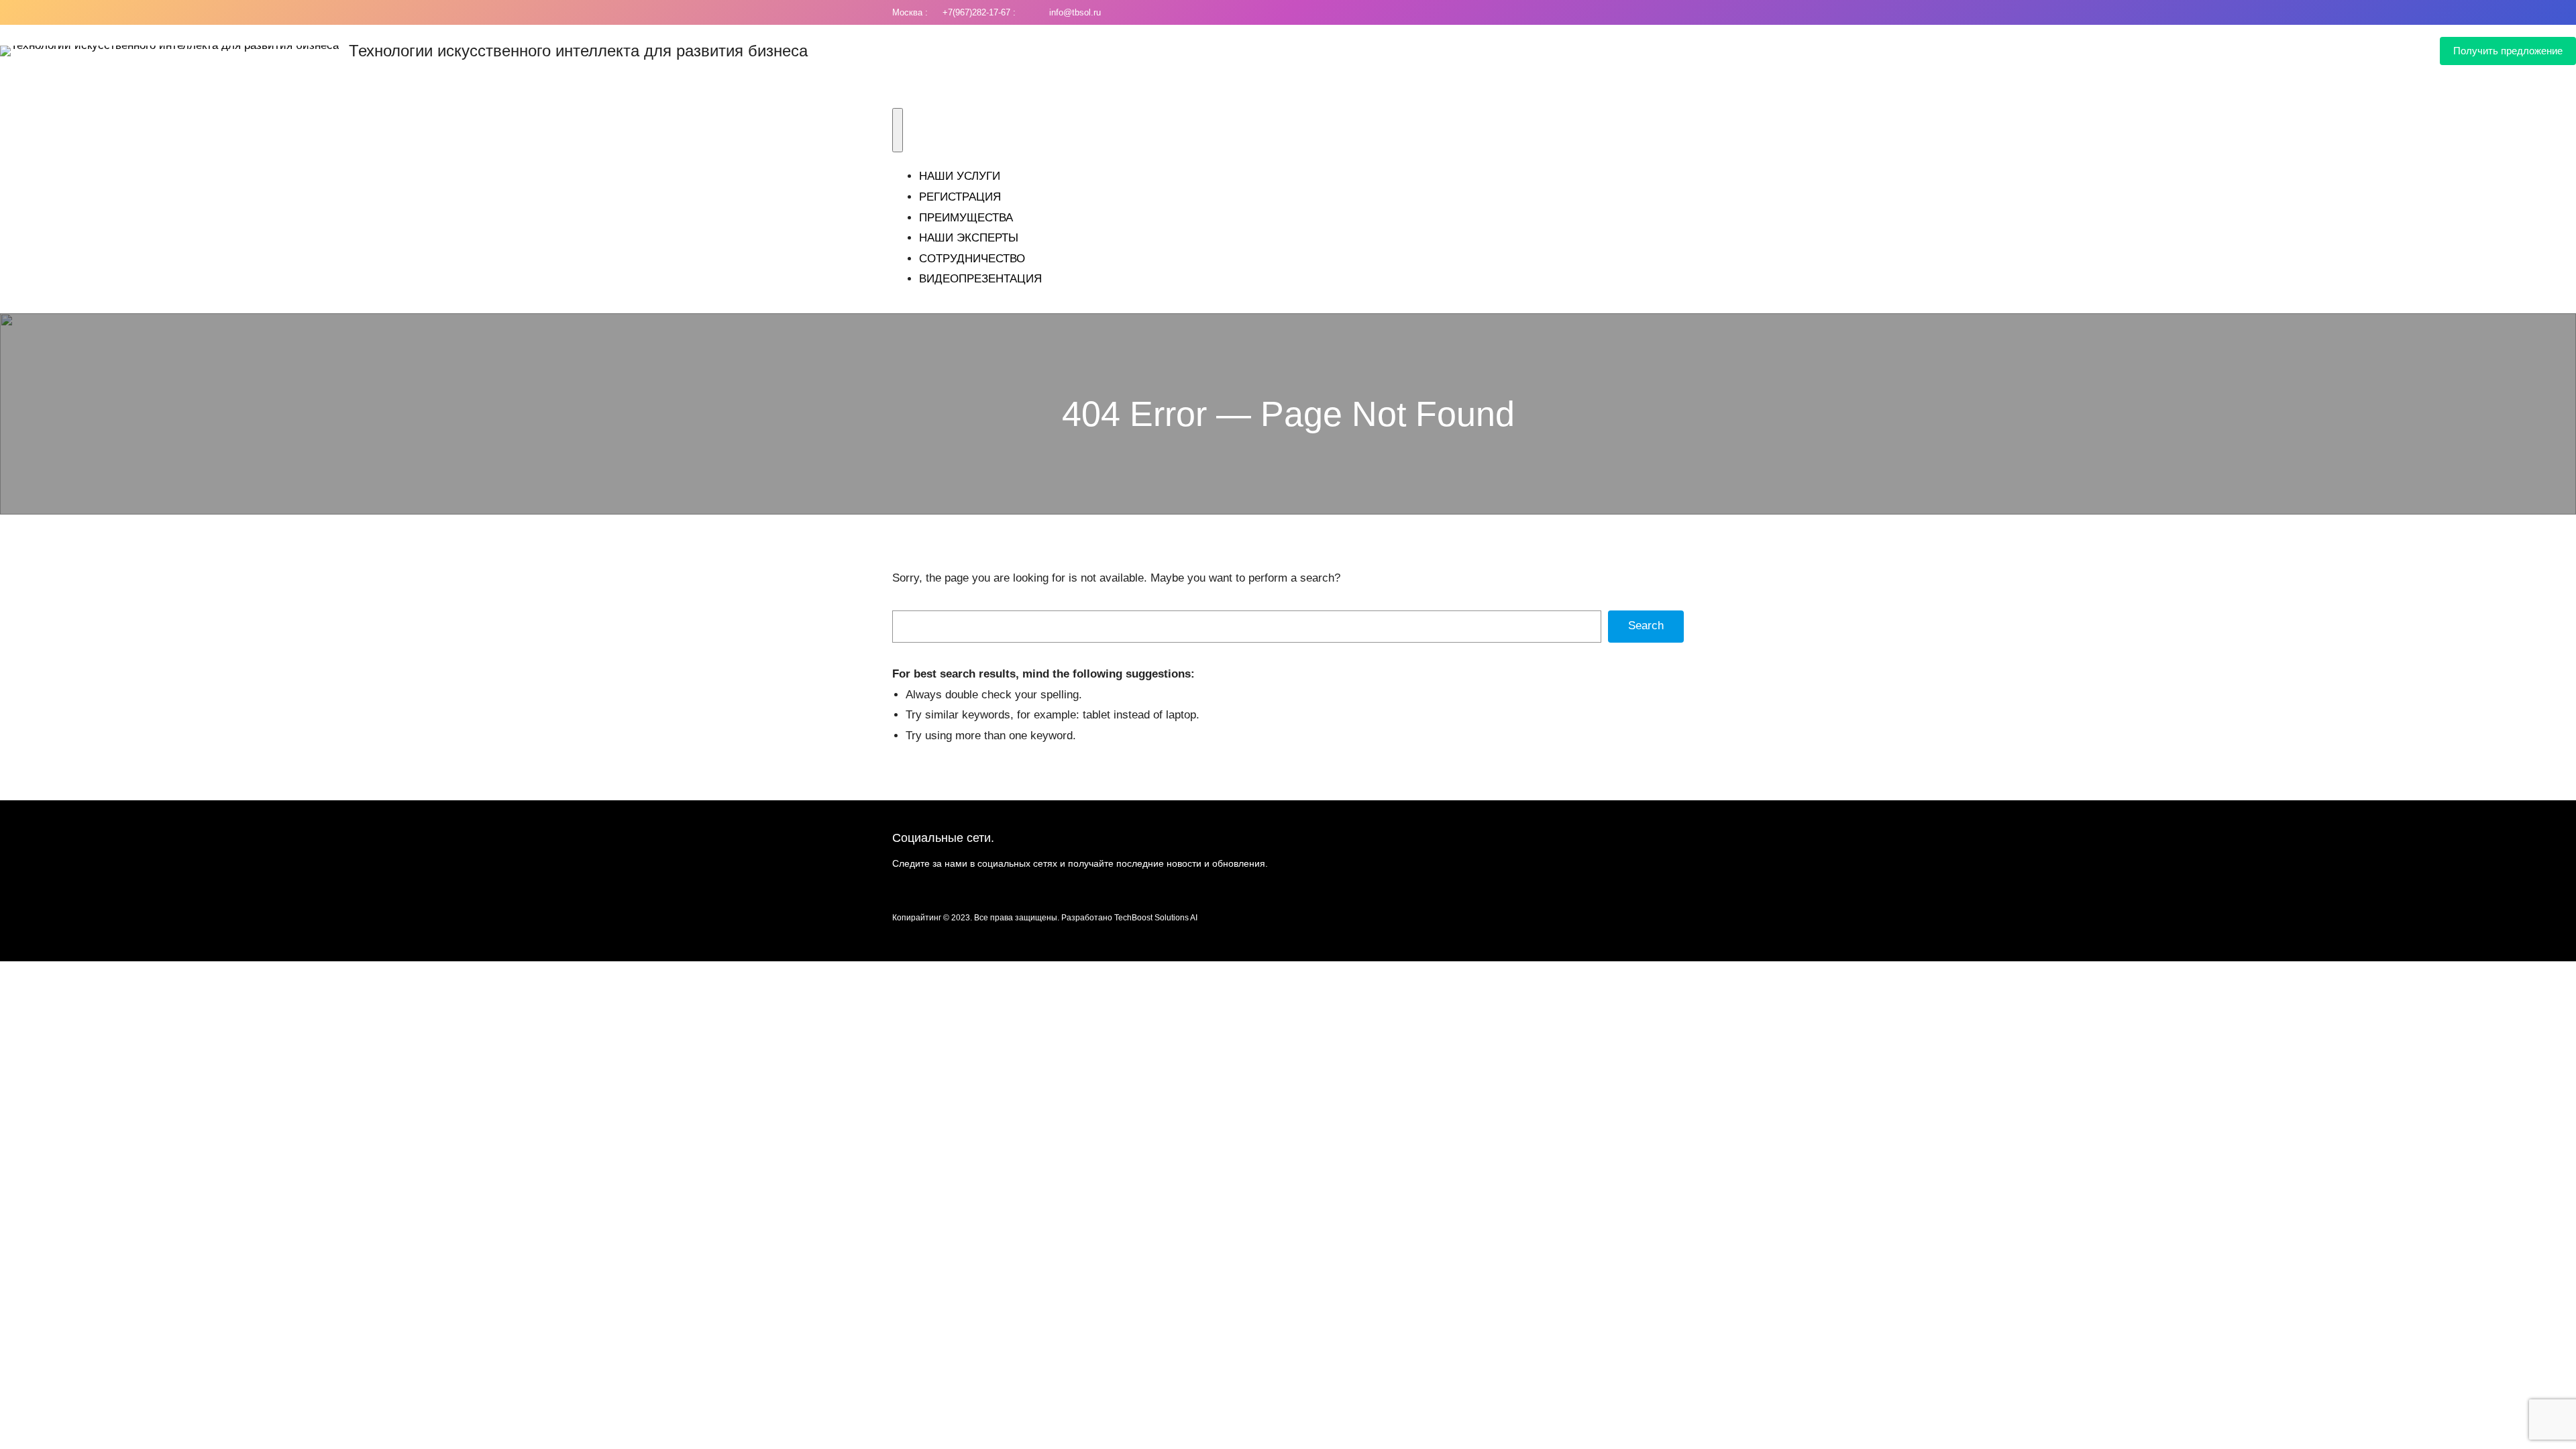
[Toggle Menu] (898, 130)
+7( (946, 12)
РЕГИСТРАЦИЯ (960, 197)
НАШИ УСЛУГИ (960, 176)
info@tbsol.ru (1072, 12)
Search (1646, 626)
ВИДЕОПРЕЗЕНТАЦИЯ (980, 279)
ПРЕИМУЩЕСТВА (966, 218)
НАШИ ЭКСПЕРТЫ (969, 238)
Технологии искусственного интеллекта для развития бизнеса (578, 51)
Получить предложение (2508, 51)
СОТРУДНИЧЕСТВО (972, 259)
